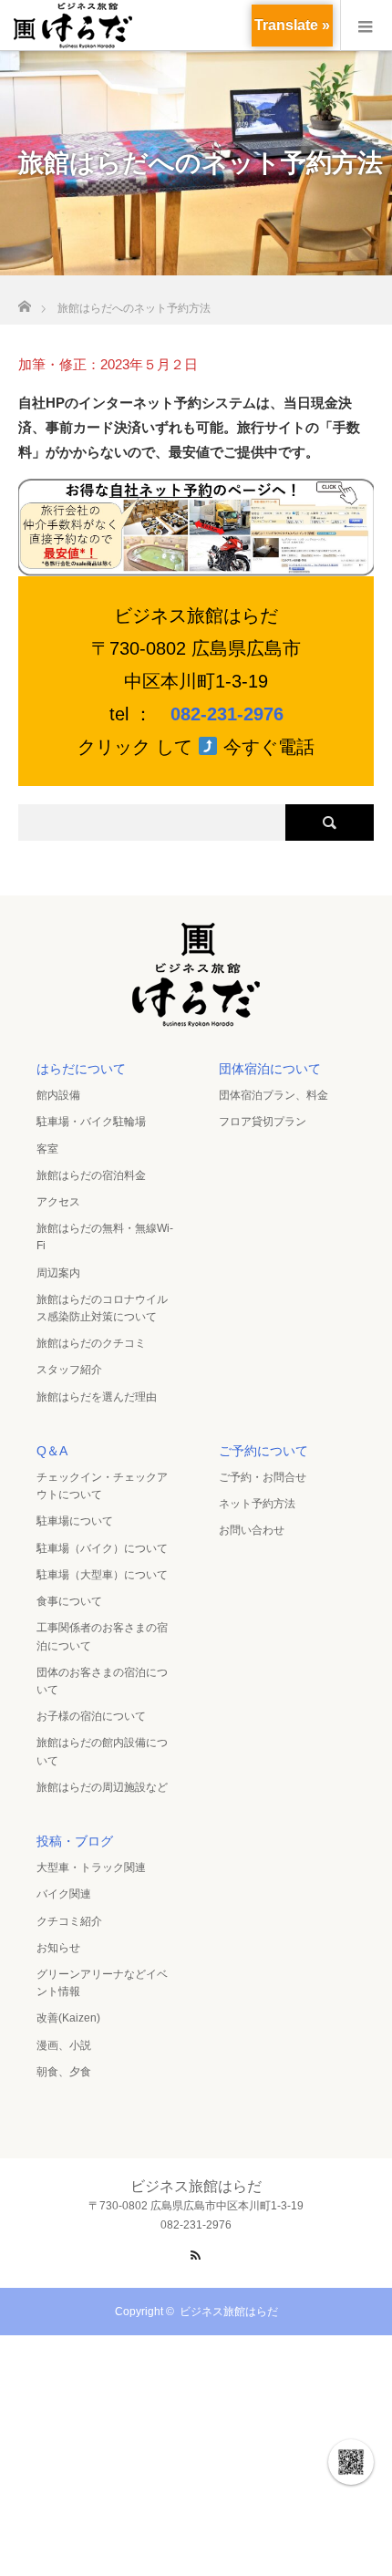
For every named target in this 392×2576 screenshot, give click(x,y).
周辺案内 (58, 1273)
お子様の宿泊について (91, 1716)
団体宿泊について (270, 1069)
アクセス (58, 1202)
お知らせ (58, 1948)
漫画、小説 (64, 2045)
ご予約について (263, 1451)
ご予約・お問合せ (263, 1477)
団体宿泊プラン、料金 (273, 1095)
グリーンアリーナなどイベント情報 (102, 1983)
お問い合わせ (252, 1530)
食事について (69, 1601)
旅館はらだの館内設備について (102, 1751)
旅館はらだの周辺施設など (102, 1787)
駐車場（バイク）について (102, 1548)
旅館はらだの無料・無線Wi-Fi (105, 1237)
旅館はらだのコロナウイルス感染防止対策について (102, 1308)
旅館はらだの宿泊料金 (91, 1175)
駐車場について (75, 1521)
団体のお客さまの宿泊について (102, 1681)
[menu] (366, 26)
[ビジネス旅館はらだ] (196, 1021)
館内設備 (58, 1095)
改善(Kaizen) (68, 2018)
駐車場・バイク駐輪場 (91, 1122)
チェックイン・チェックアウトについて (102, 1486)
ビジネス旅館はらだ (229, 2312)
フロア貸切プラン (263, 1122)
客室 (47, 1149)
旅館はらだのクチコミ (91, 1343)
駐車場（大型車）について (102, 1575)
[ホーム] (24, 301)
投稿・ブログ (75, 1841)
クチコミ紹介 (69, 1921)
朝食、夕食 (64, 2072)
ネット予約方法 (257, 1504)
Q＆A (52, 1451)
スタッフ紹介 (69, 1370)
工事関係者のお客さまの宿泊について (102, 1636)
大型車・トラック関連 (91, 1867)
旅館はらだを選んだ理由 (97, 1397)
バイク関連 (64, 1894)
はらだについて (81, 1069)
